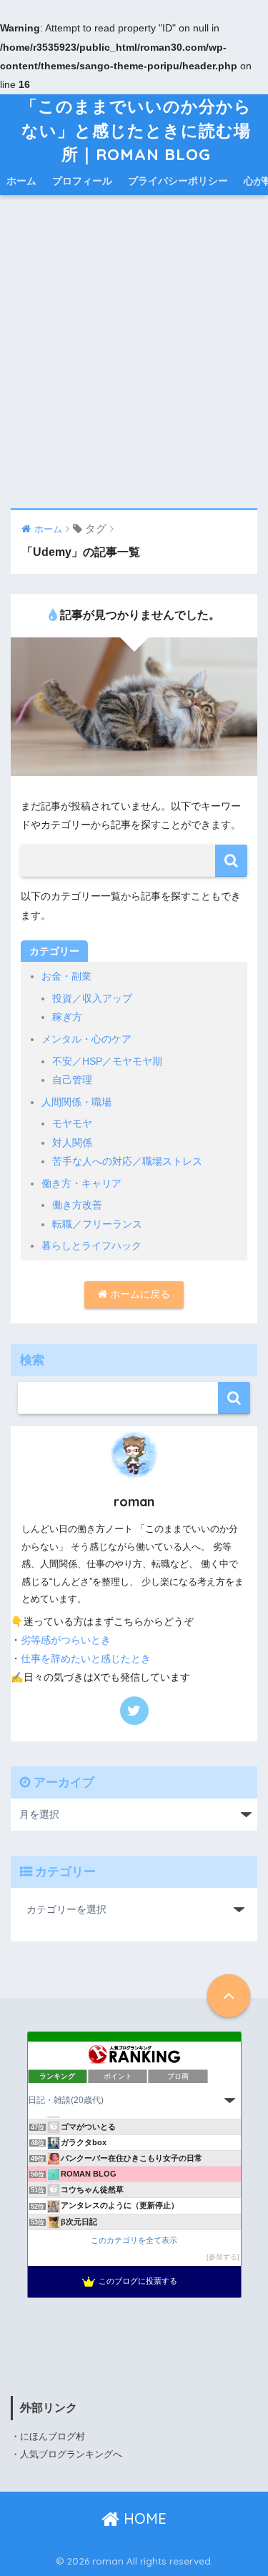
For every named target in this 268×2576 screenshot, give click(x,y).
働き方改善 (77, 1205)
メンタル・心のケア (86, 1039)
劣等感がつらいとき (66, 1640)
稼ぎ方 (67, 1017)
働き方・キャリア (81, 1183)
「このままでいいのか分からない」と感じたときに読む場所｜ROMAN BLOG (136, 130)
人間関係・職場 (76, 1102)
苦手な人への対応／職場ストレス (127, 1161)
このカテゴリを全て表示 (134, 2240)
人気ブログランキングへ (71, 2454)
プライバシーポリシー (178, 181)
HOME (143, 2518)
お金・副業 (66, 976)
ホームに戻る (139, 1294)
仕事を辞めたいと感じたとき (86, 1659)
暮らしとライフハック (91, 1245)
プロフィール (82, 181)
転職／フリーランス (97, 1224)
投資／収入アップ (92, 998)
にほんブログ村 (53, 2436)
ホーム (21, 181)
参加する (223, 2257)
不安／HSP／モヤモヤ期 (107, 1061)
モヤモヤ (72, 1123)
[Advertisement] (134, 353)
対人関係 (72, 1143)
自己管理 (72, 1080)
